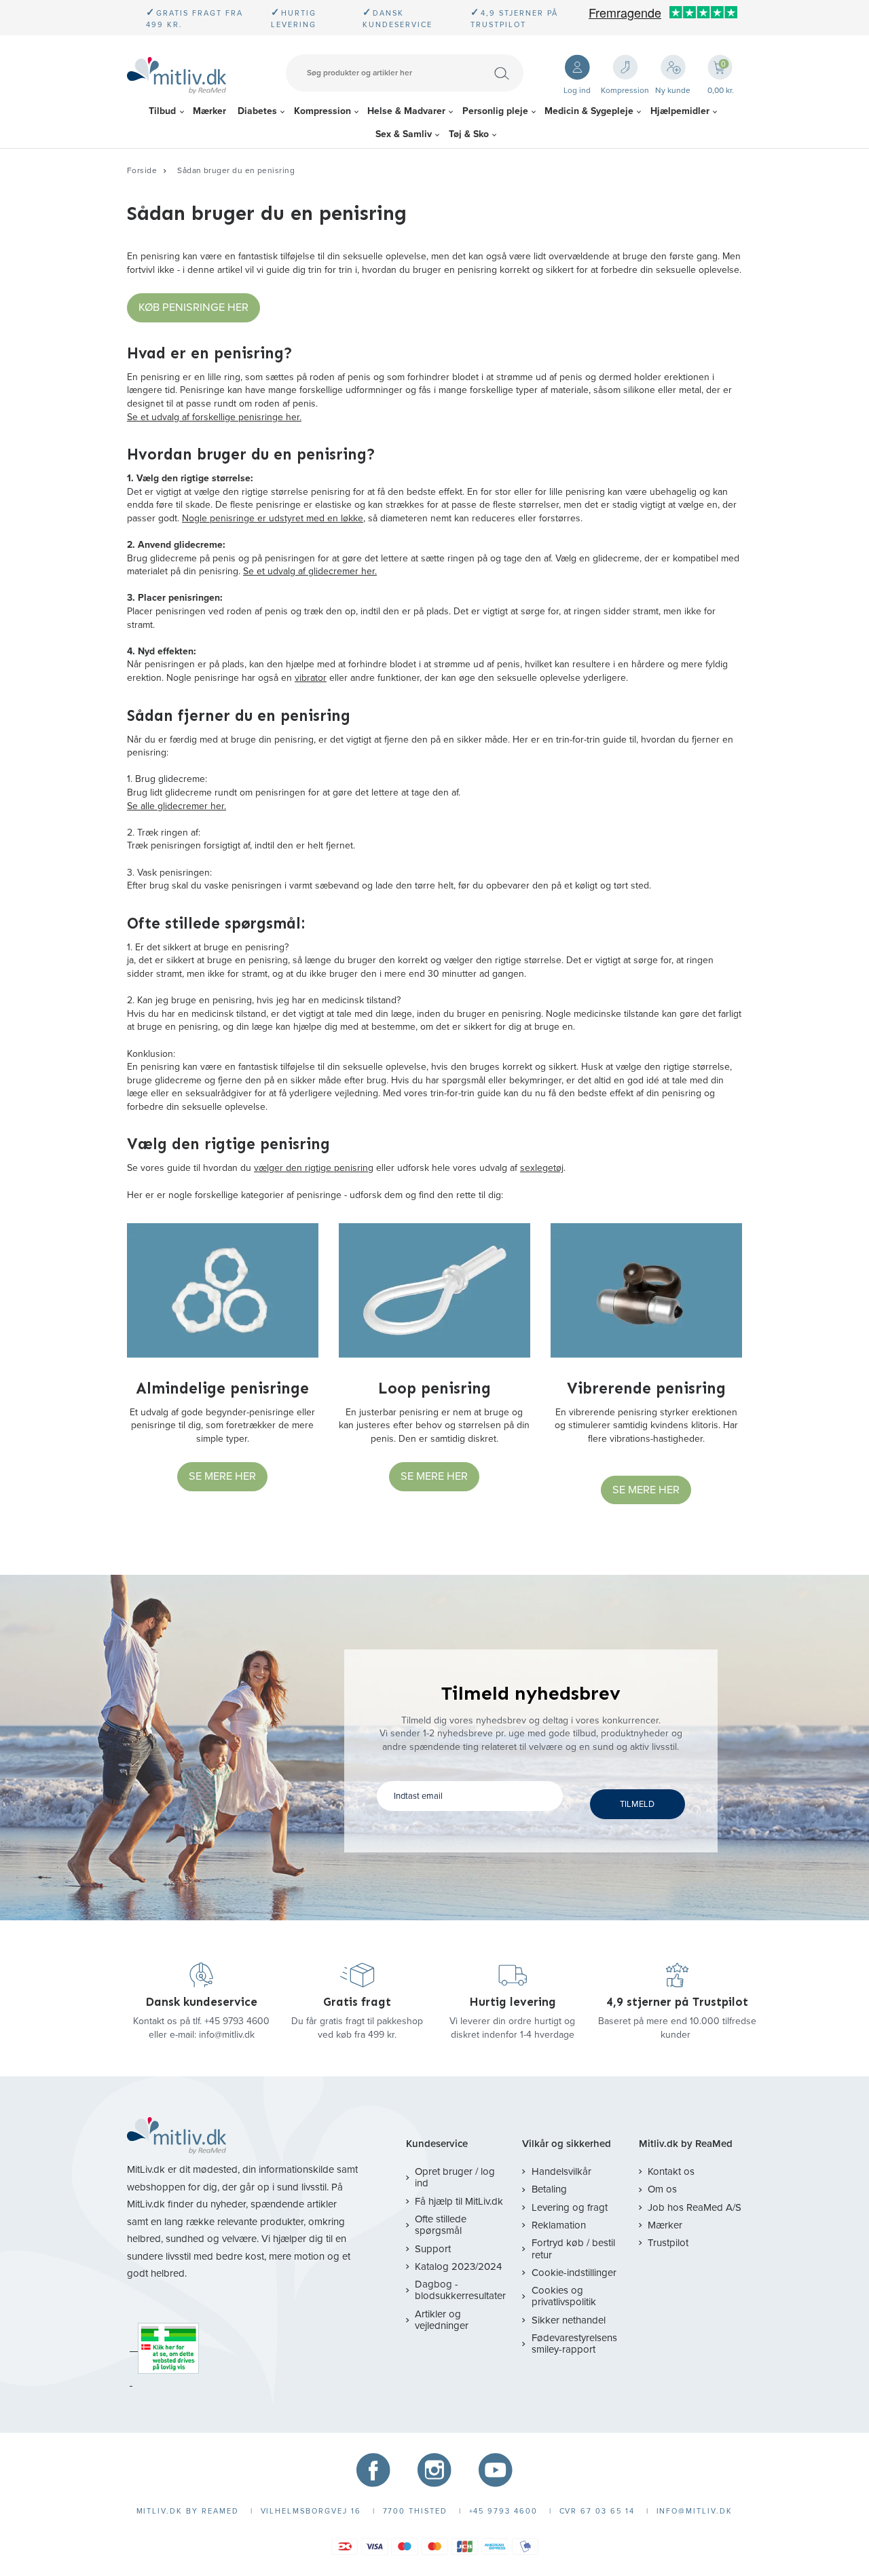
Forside (142, 170)
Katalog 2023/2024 (458, 2266)
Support (433, 2249)
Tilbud (162, 111)
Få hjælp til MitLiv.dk (459, 2201)
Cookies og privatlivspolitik (564, 2296)
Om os (662, 2189)
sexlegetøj (542, 1168)
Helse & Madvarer (406, 111)
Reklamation (558, 2225)
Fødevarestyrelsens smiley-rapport (574, 2344)
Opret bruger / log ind (455, 2177)
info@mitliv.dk (227, 2035)
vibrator (311, 678)
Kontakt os (671, 2171)
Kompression (322, 111)
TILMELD (637, 1804)
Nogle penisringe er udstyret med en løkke (273, 518)
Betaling (549, 2189)
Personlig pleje (495, 111)
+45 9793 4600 (237, 2021)
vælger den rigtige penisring (314, 1168)
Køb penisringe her (193, 307)
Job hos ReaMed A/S (695, 2207)
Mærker (209, 111)
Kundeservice (437, 2144)
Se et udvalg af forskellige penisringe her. (214, 417)
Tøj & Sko (469, 134)
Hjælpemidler (680, 111)
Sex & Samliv (404, 134)
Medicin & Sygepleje (589, 111)
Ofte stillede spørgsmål (441, 2225)
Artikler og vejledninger (442, 2320)
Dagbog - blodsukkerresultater (460, 2290)
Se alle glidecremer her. (177, 806)
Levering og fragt (569, 2207)
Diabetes (257, 111)
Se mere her (222, 1476)
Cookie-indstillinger (574, 2273)
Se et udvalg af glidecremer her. (310, 571)
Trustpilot (668, 2243)
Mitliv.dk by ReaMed (686, 2144)
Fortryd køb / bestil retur (573, 2248)
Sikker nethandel (568, 2320)
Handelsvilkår (561, 2171)
